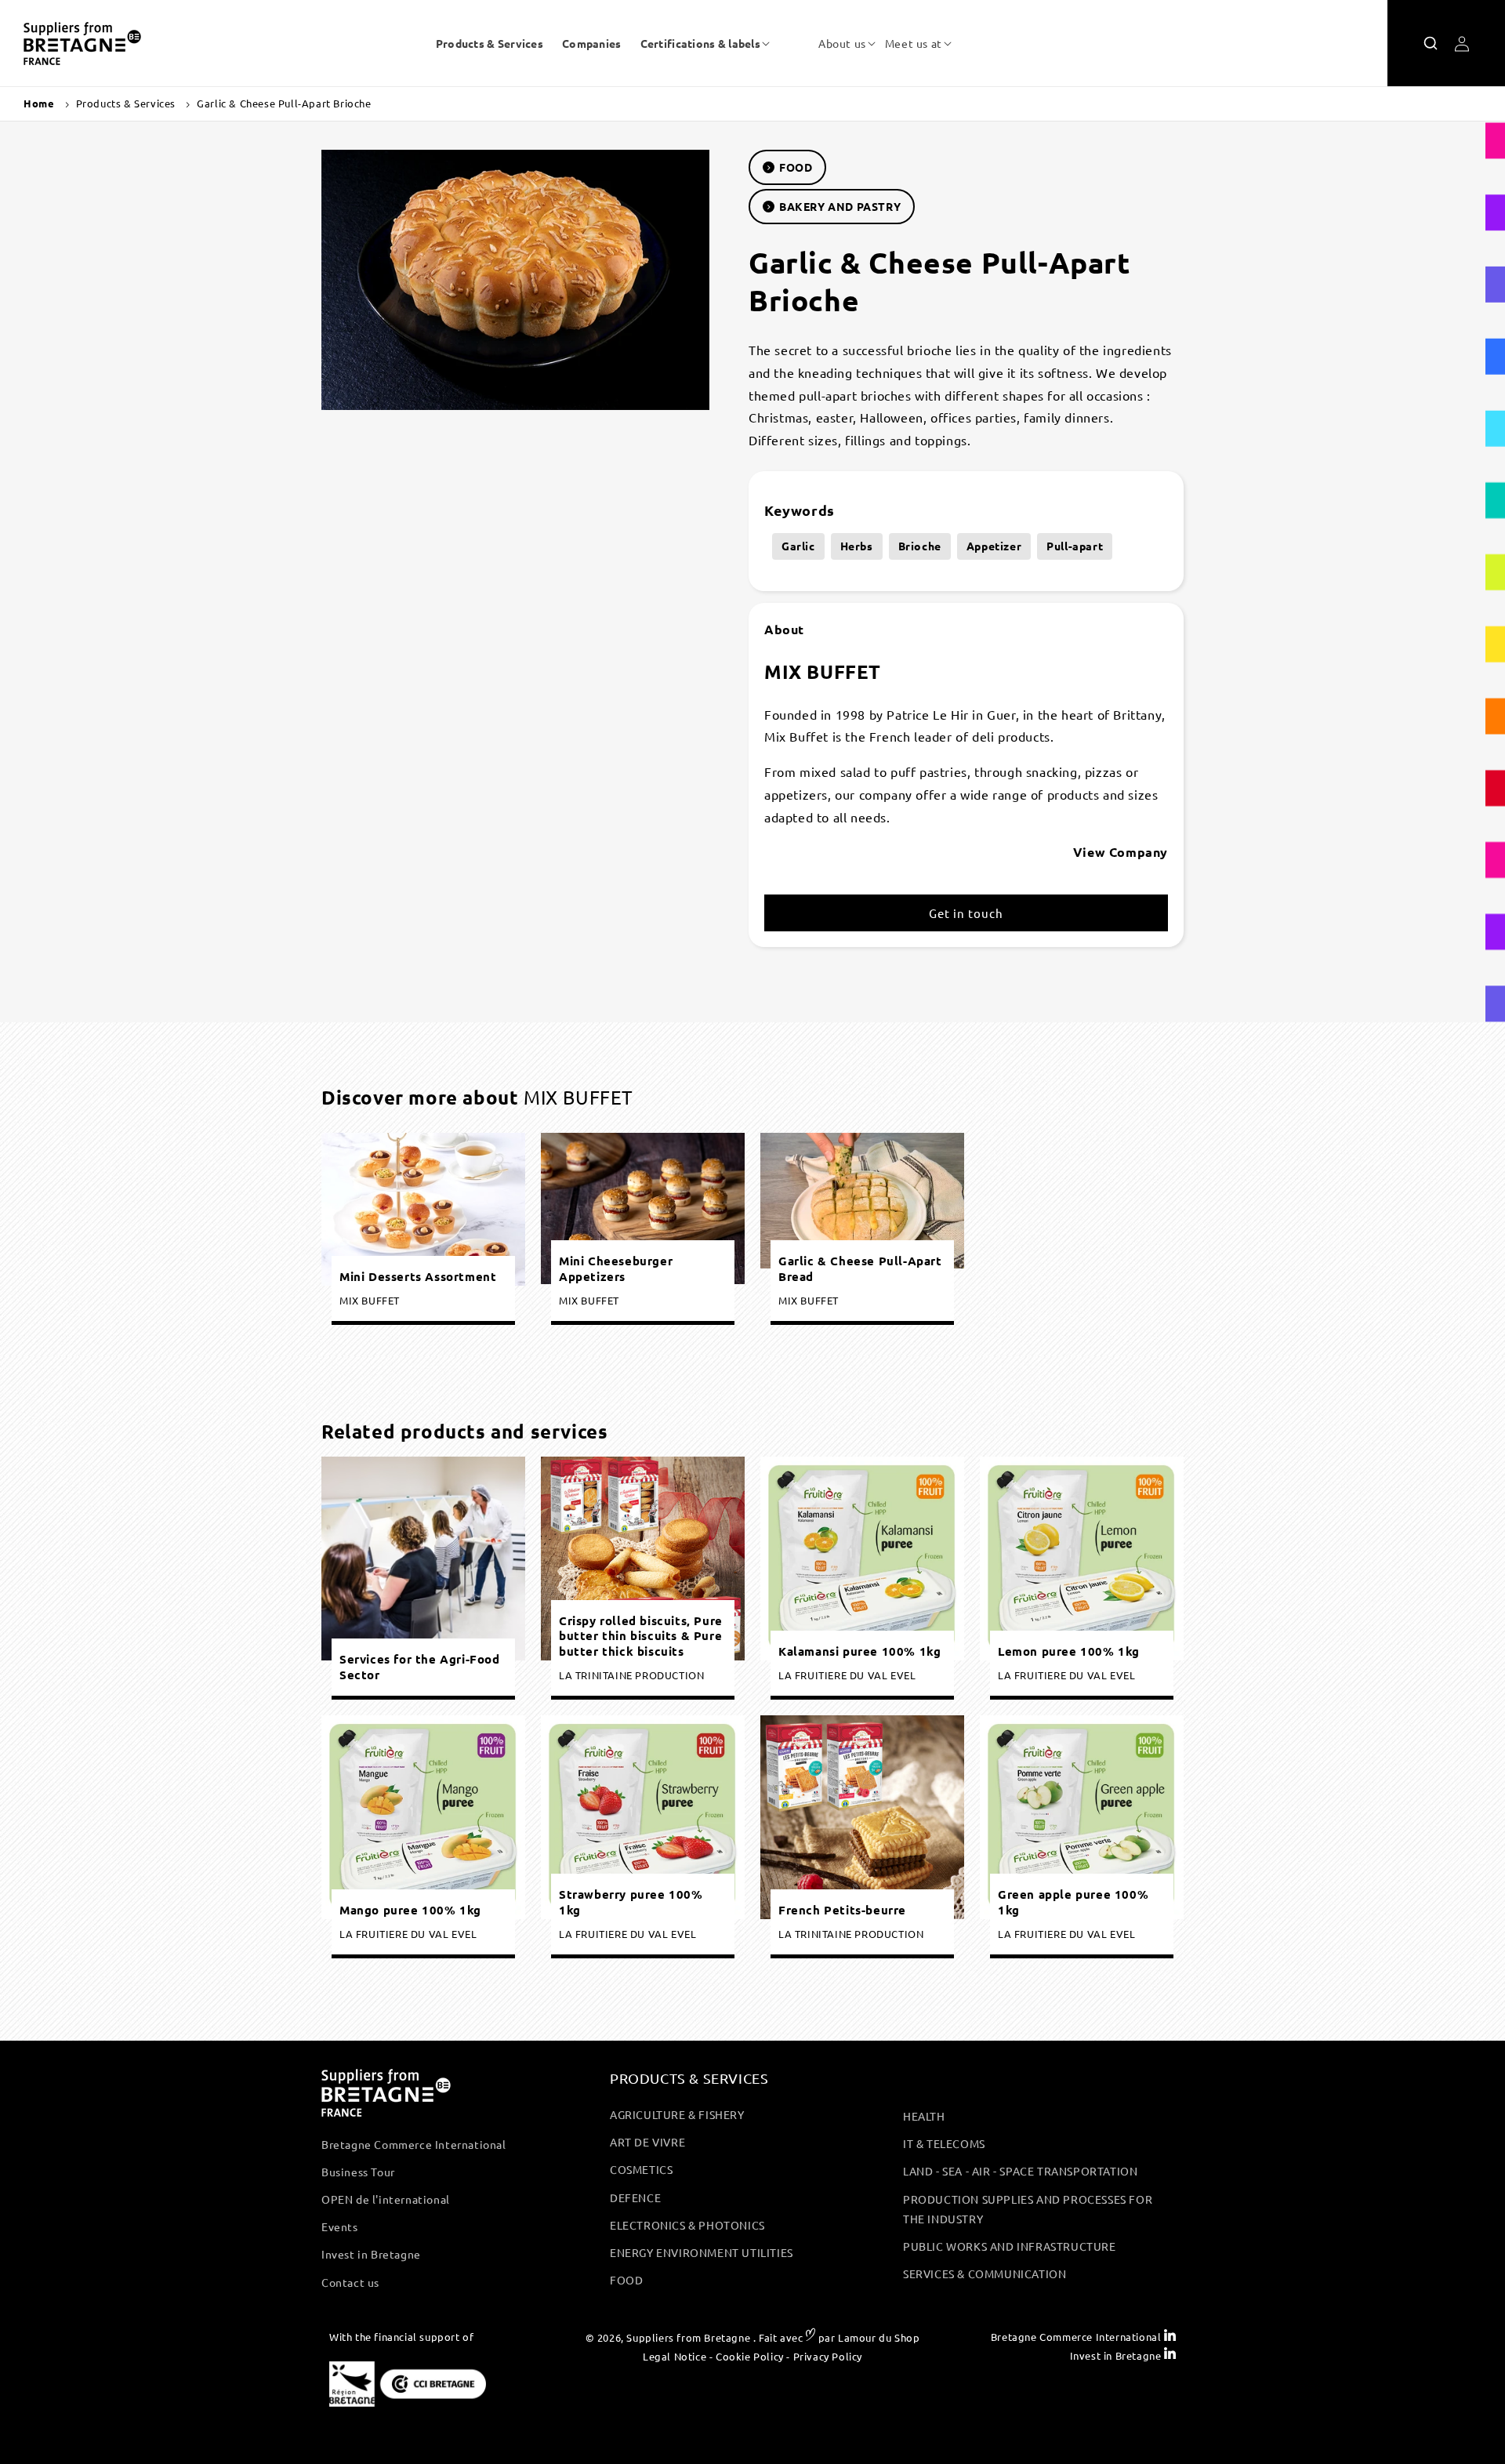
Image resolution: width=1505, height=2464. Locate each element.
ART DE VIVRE (647, 2142)
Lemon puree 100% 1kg (1069, 1651)
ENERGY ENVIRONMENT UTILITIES (702, 2252)
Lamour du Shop (879, 2337)
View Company (1121, 852)
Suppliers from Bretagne (688, 2337)
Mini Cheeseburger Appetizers (616, 1270)
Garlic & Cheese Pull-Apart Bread (860, 1270)
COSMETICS (641, 2169)
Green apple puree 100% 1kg (1073, 1902)
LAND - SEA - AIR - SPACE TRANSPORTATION (1020, 2171)
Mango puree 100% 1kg (410, 1909)
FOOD (796, 167)
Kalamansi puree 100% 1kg (859, 1651)
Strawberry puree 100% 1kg (631, 1902)
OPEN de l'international (386, 2199)
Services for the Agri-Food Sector (420, 1667)
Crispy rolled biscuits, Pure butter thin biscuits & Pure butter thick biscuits (641, 1635)
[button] (700, 43)
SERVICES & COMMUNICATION (985, 2273)
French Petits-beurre (842, 1909)
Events (340, 2226)
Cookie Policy (750, 2355)
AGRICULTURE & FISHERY (677, 2114)
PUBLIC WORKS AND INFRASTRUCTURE (1010, 2246)
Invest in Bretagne (371, 2254)
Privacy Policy (828, 2355)
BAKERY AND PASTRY (840, 206)
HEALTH (924, 2116)
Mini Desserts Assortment (418, 1277)
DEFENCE (635, 2197)
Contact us (350, 2282)
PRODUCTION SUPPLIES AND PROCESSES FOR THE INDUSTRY (1028, 2209)
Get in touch (966, 913)
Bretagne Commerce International (414, 2144)
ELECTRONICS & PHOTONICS (687, 2225)
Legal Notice (675, 2355)
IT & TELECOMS (944, 2143)
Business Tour (358, 2172)
